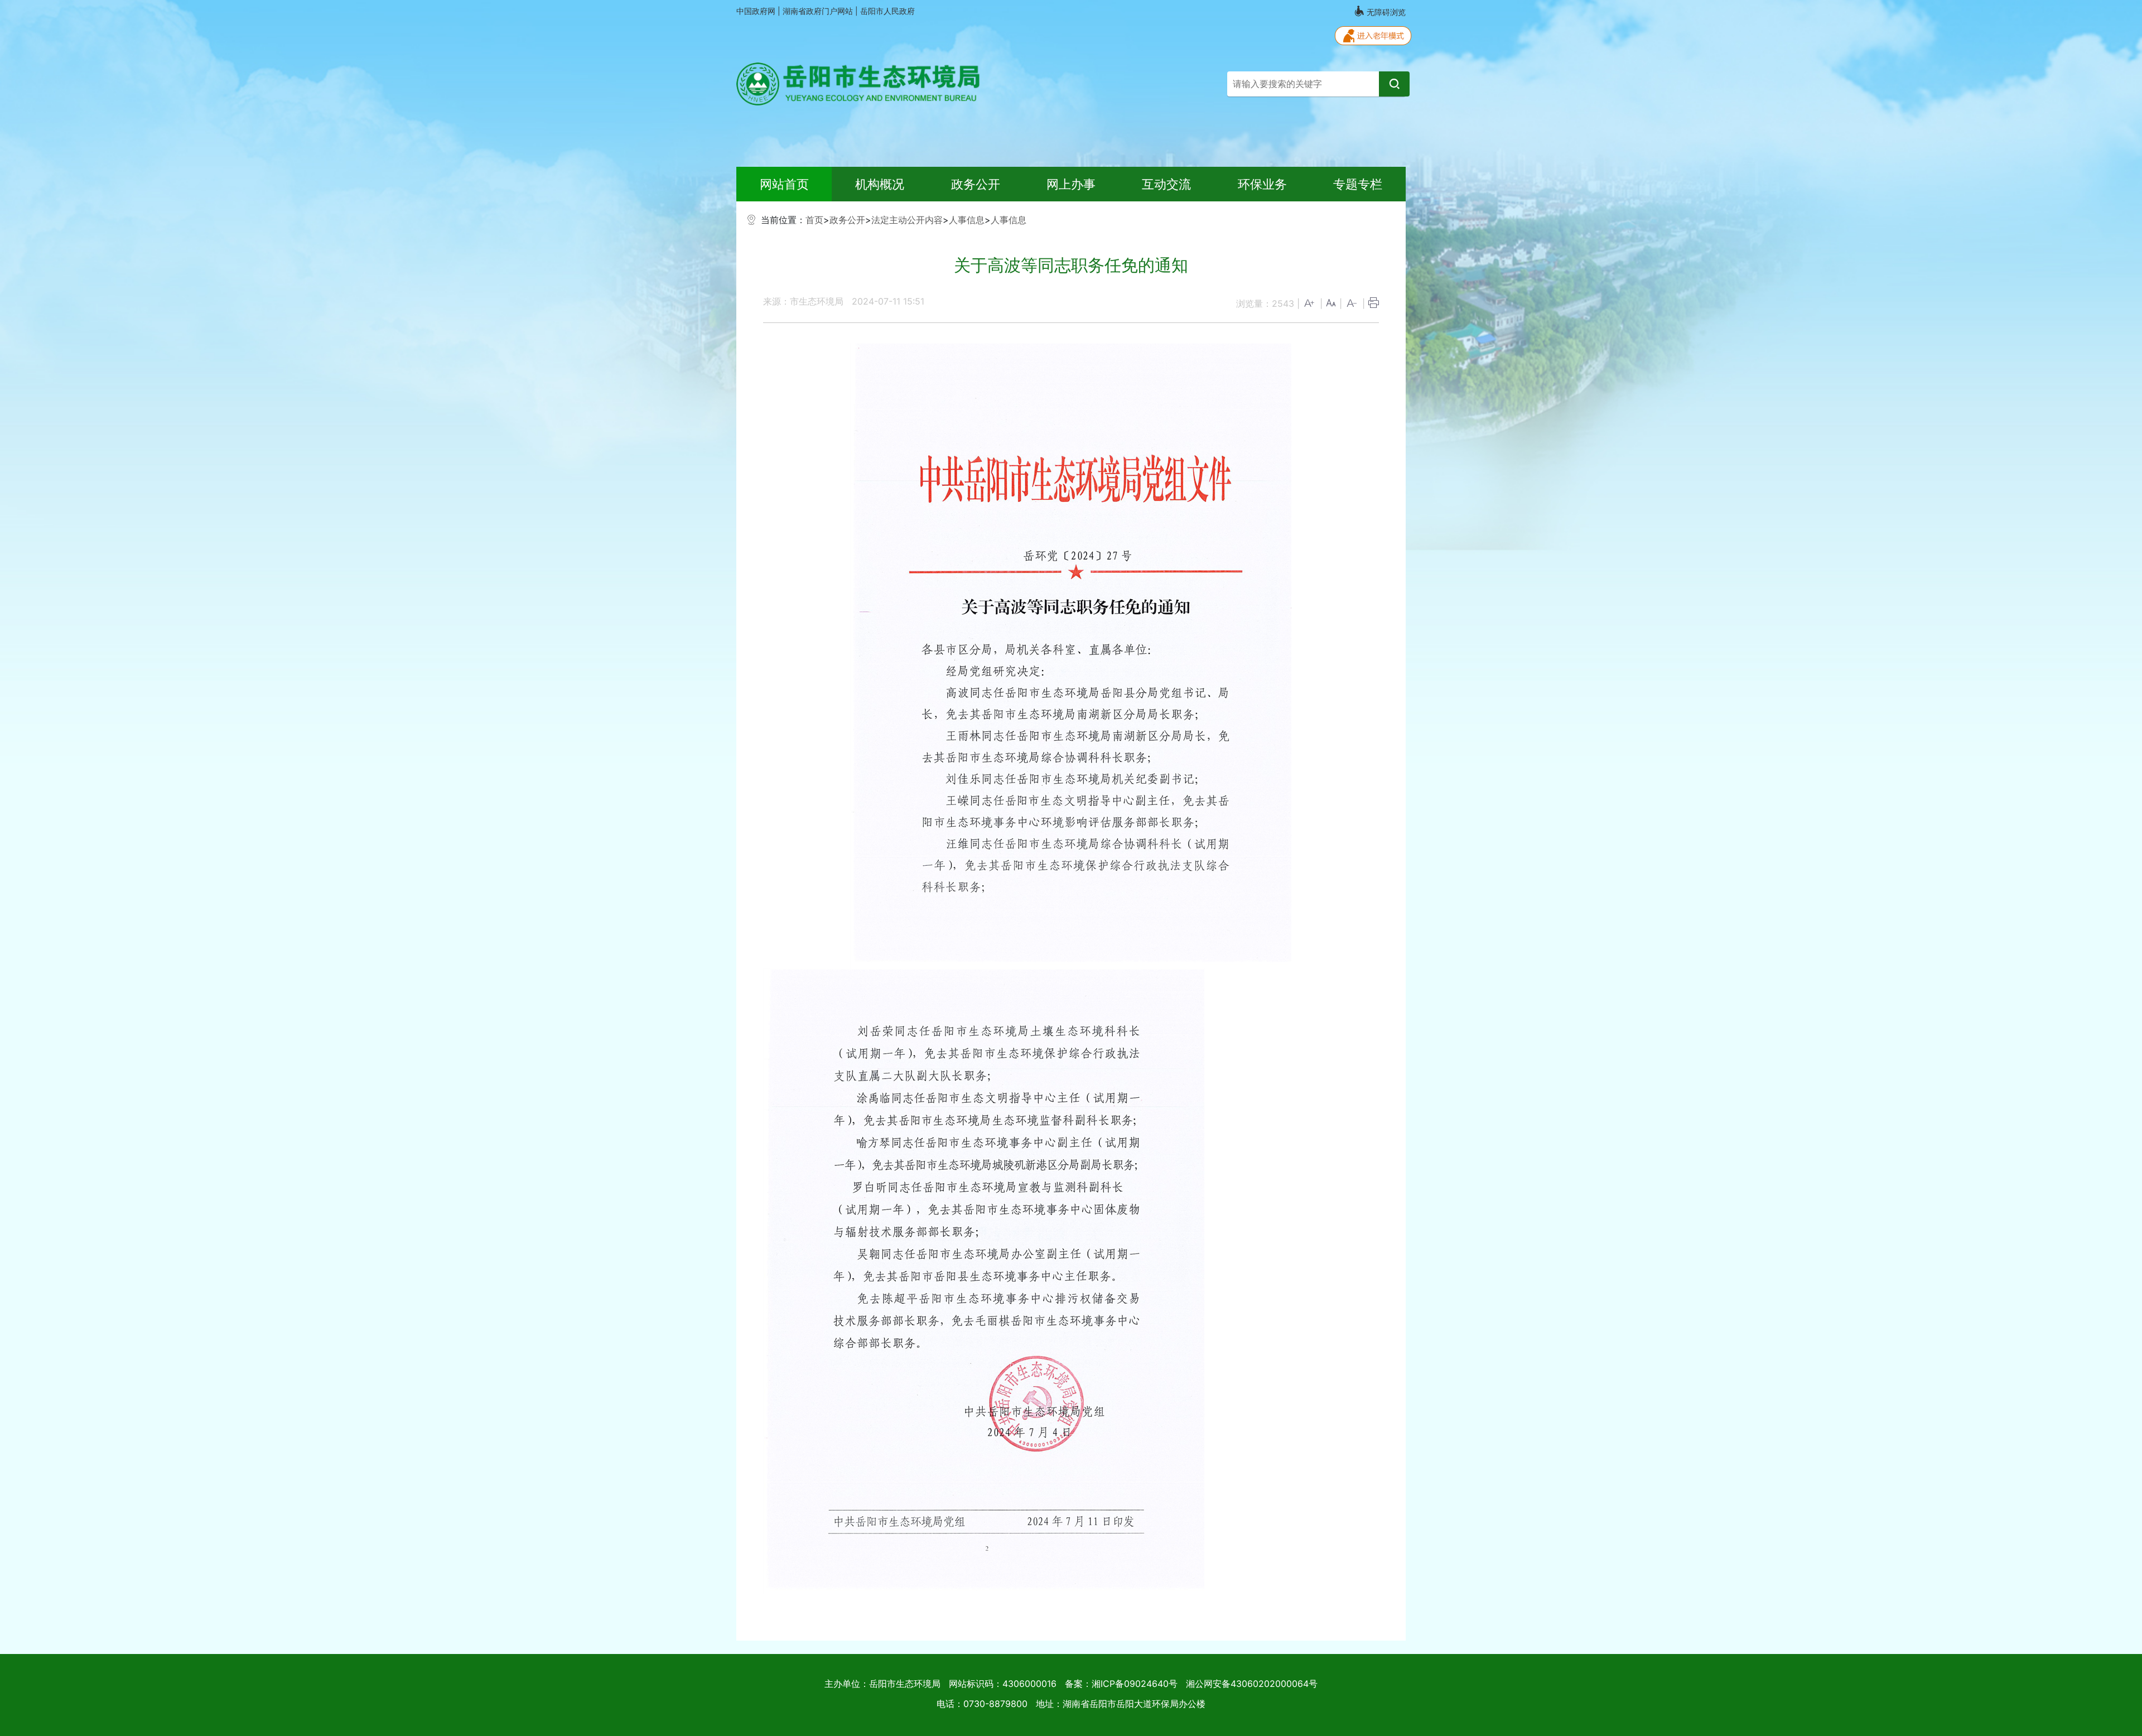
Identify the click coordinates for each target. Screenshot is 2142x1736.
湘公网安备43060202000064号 (1252, 1684)
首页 (814, 220)
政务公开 (847, 220)
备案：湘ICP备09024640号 (1121, 1684)
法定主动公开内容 (907, 220)
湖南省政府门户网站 (819, 11)
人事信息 (967, 220)
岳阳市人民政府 (887, 11)
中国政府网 (757, 11)
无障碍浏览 (1385, 12)
